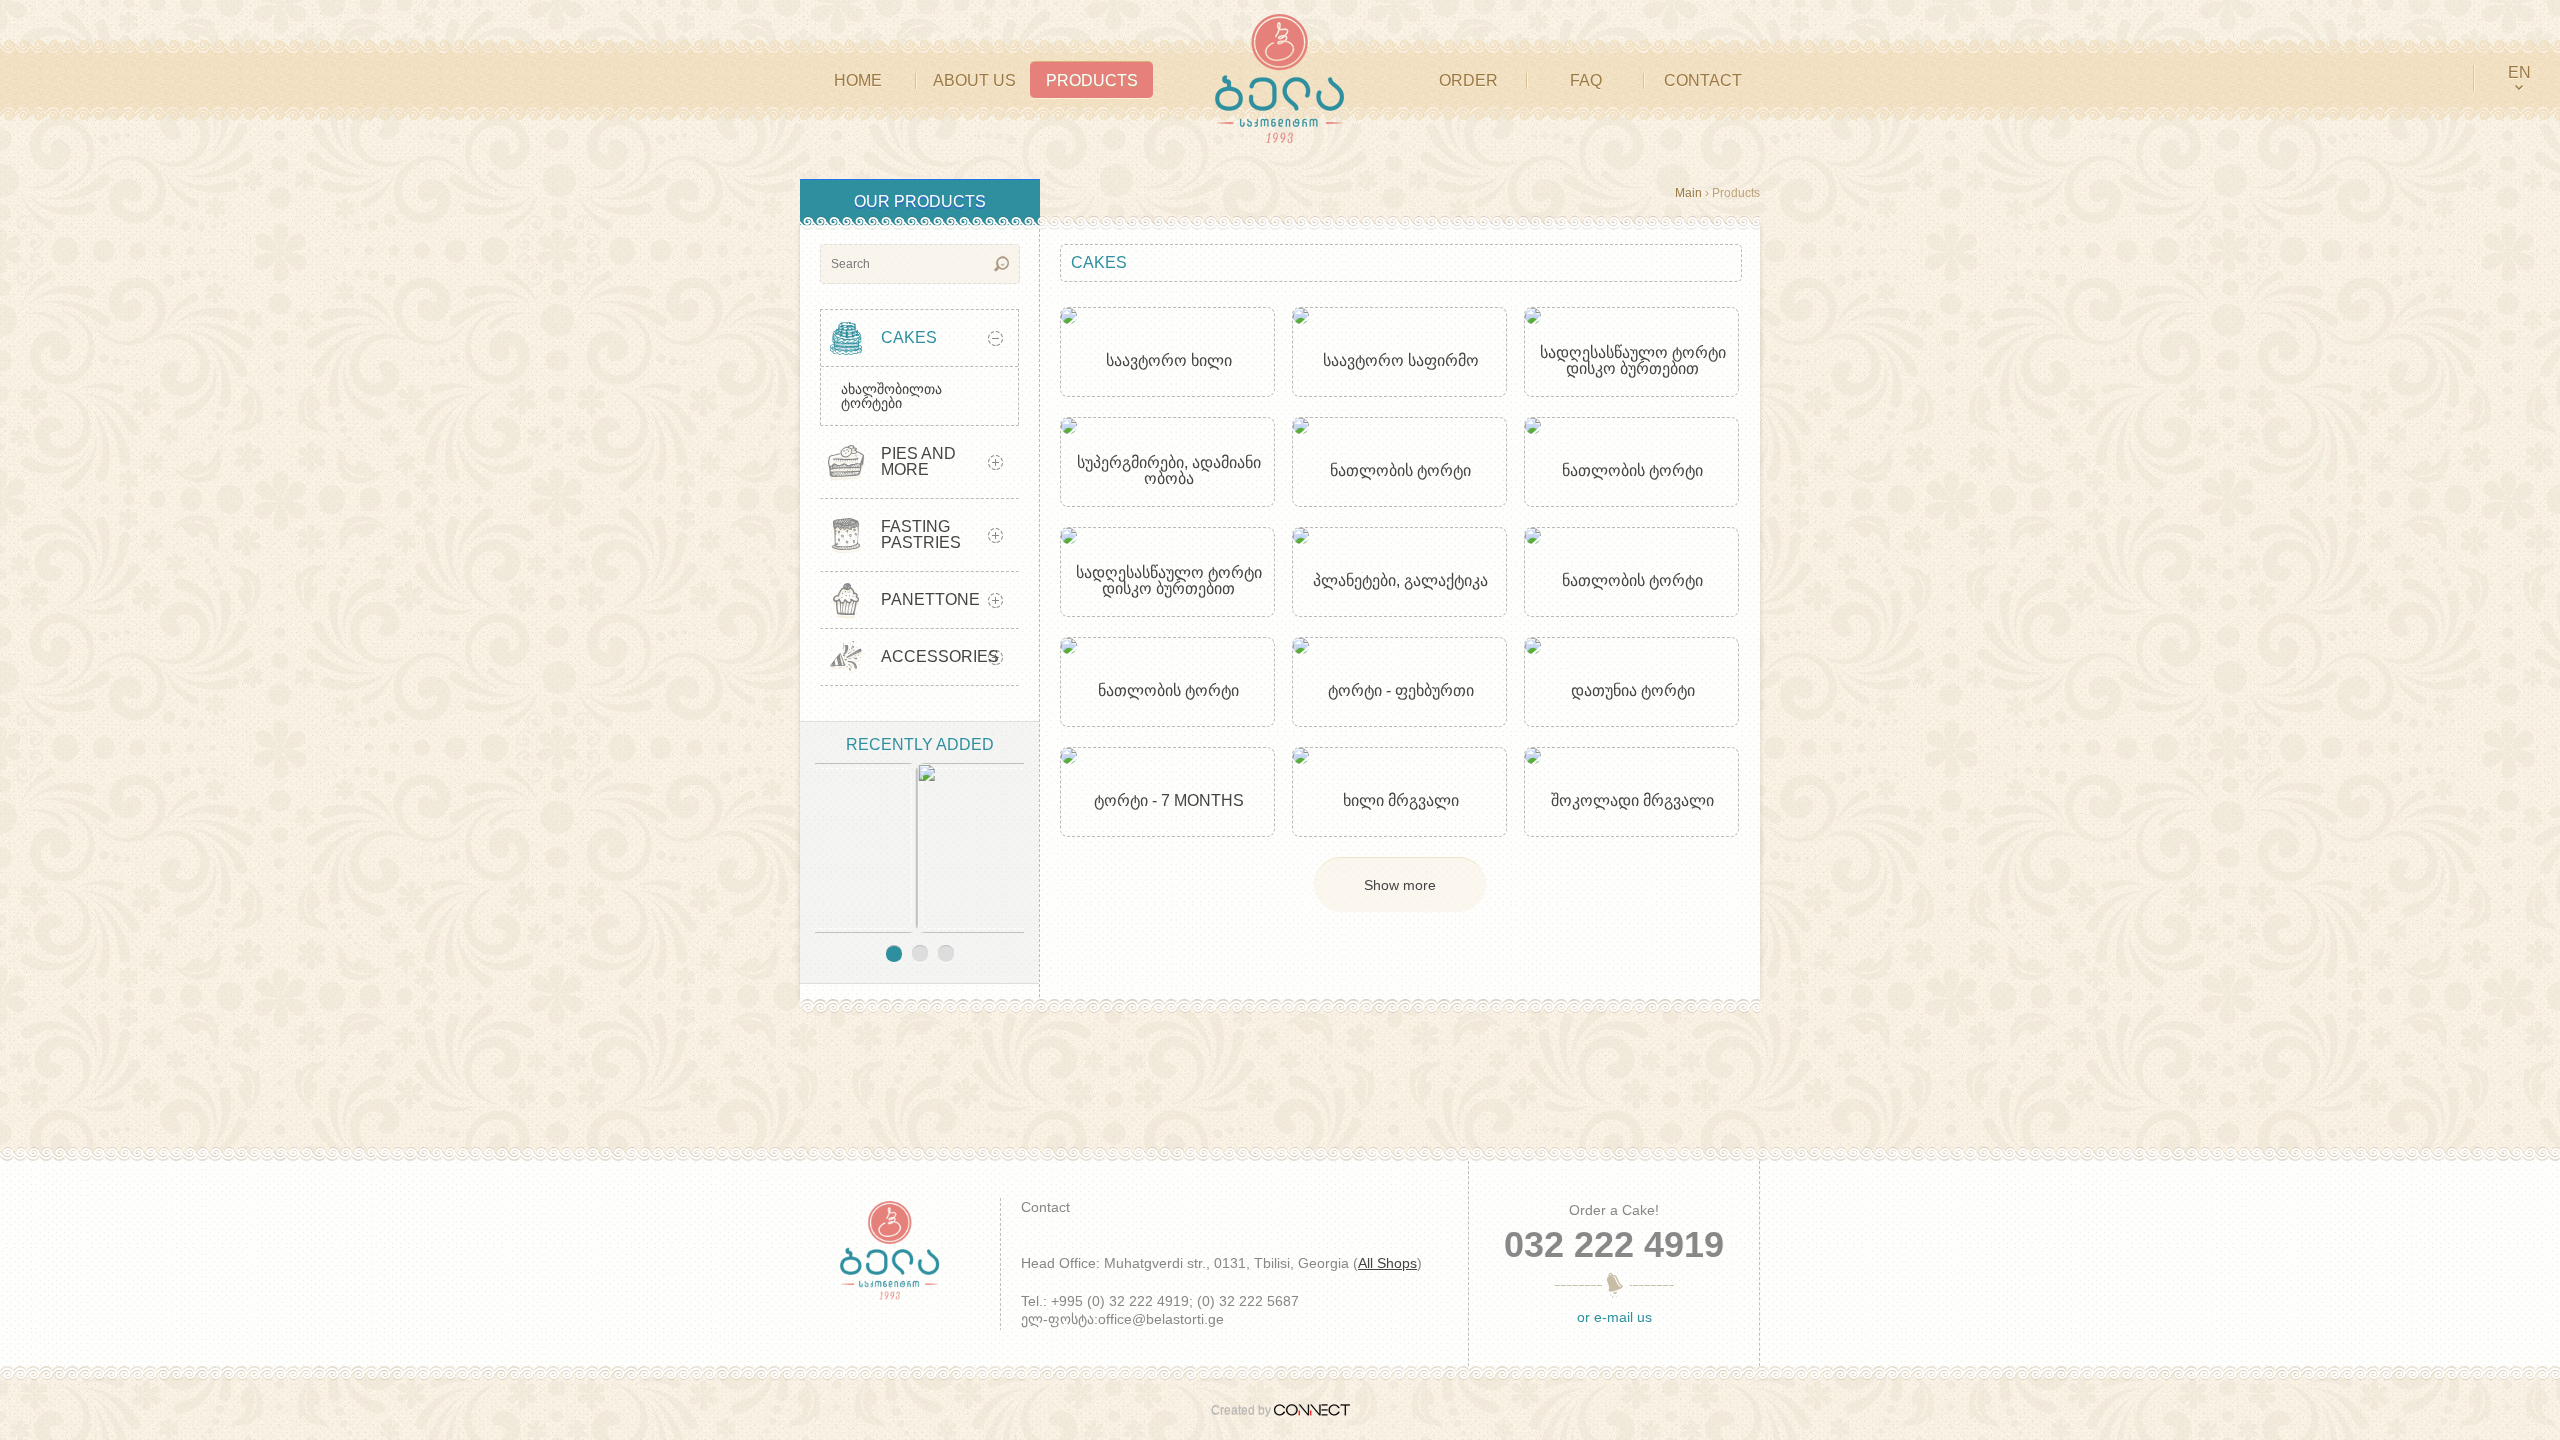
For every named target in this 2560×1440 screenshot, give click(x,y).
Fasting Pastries (921, 534)
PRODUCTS (1092, 81)
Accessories (940, 656)
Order (1468, 81)
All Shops (1387, 1263)
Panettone (930, 599)
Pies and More (918, 461)
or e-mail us (1614, 1317)
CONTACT (1703, 81)
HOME (858, 81)
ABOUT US (974, 81)
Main (1688, 193)
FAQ (1586, 81)
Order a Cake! (1614, 1210)
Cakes (909, 337)
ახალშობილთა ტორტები (891, 396)
